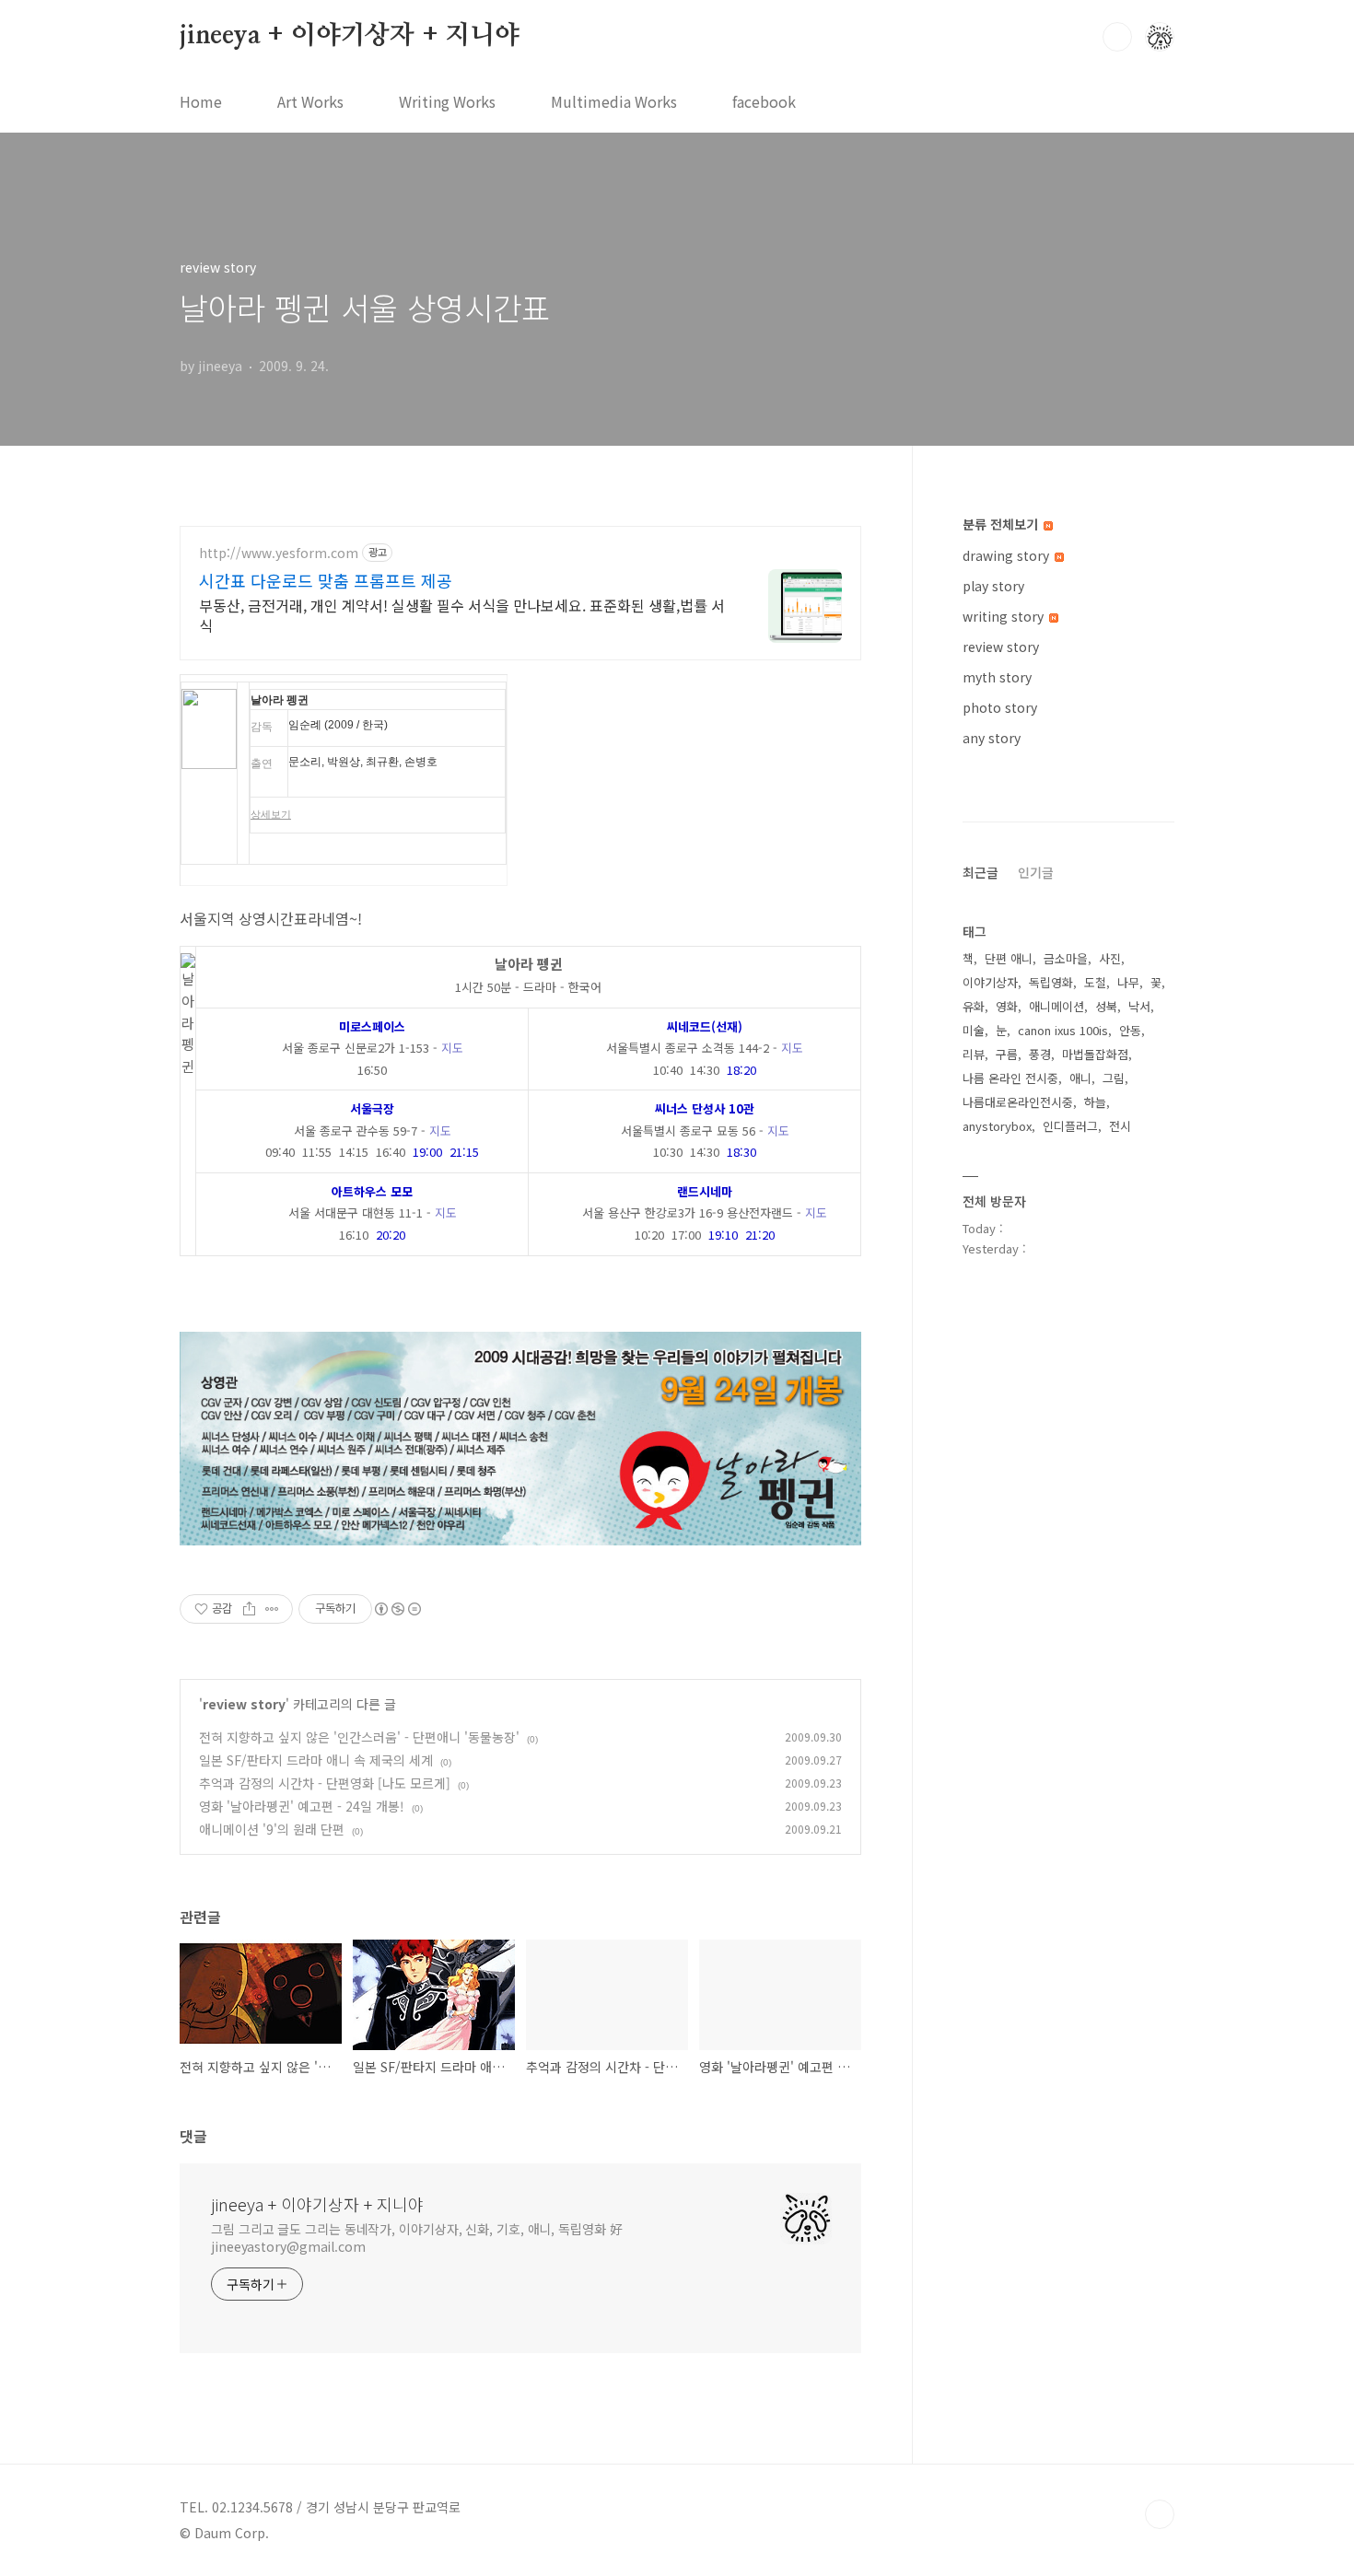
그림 (1114, 1078)
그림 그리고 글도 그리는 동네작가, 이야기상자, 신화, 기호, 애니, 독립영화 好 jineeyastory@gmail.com (417, 2238)
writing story (1005, 616)
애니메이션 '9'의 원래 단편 (272, 1829)
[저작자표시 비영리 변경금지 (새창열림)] (397, 1609)
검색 (1117, 37)
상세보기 (271, 814)
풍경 (1040, 1054)
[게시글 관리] (272, 1609)
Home (201, 101)
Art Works (310, 101)
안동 (1130, 1030)
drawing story (1008, 555)
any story (992, 738)
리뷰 (974, 1054)
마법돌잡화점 (1095, 1054)
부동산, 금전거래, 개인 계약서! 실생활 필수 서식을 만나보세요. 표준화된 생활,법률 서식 (462, 615)
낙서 (1139, 1006)
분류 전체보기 (1002, 524)
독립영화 (1051, 982)
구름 (1007, 1054)
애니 (1080, 1078)
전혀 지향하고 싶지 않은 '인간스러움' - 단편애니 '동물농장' (359, 1737)
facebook (764, 101)
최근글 (980, 872)
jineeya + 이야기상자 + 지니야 (350, 36)
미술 (974, 1030)
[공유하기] (249, 1609)
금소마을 (1066, 958)
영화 (1007, 1006)
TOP (1160, 2514)
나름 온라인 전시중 (1010, 1078)
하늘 (1095, 1102)
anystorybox (997, 1126)
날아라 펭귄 (280, 700)
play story (993, 586)
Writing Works (447, 101)
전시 (1120, 1126)
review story (244, 1704)
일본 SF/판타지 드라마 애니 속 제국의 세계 (316, 1760)
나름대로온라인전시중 (1018, 1102)
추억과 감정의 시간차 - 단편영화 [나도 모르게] (325, 1783)
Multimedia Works (614, 101)
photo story (1000, 707)
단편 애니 (1009, 958)
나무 (1128, 982)
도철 (1095, 982)
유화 (974, 1006)
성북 (1106, 1006)
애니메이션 (1056, 1006)
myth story (997, 677)
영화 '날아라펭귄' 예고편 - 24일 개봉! (302, 1806)
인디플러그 (1070, 1126)
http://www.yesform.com (279, 553)
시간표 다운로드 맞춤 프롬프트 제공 (326, 580)
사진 (1110, 958)
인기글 (1036, 872)
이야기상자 (990, 982)
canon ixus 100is (1063, 1030)
